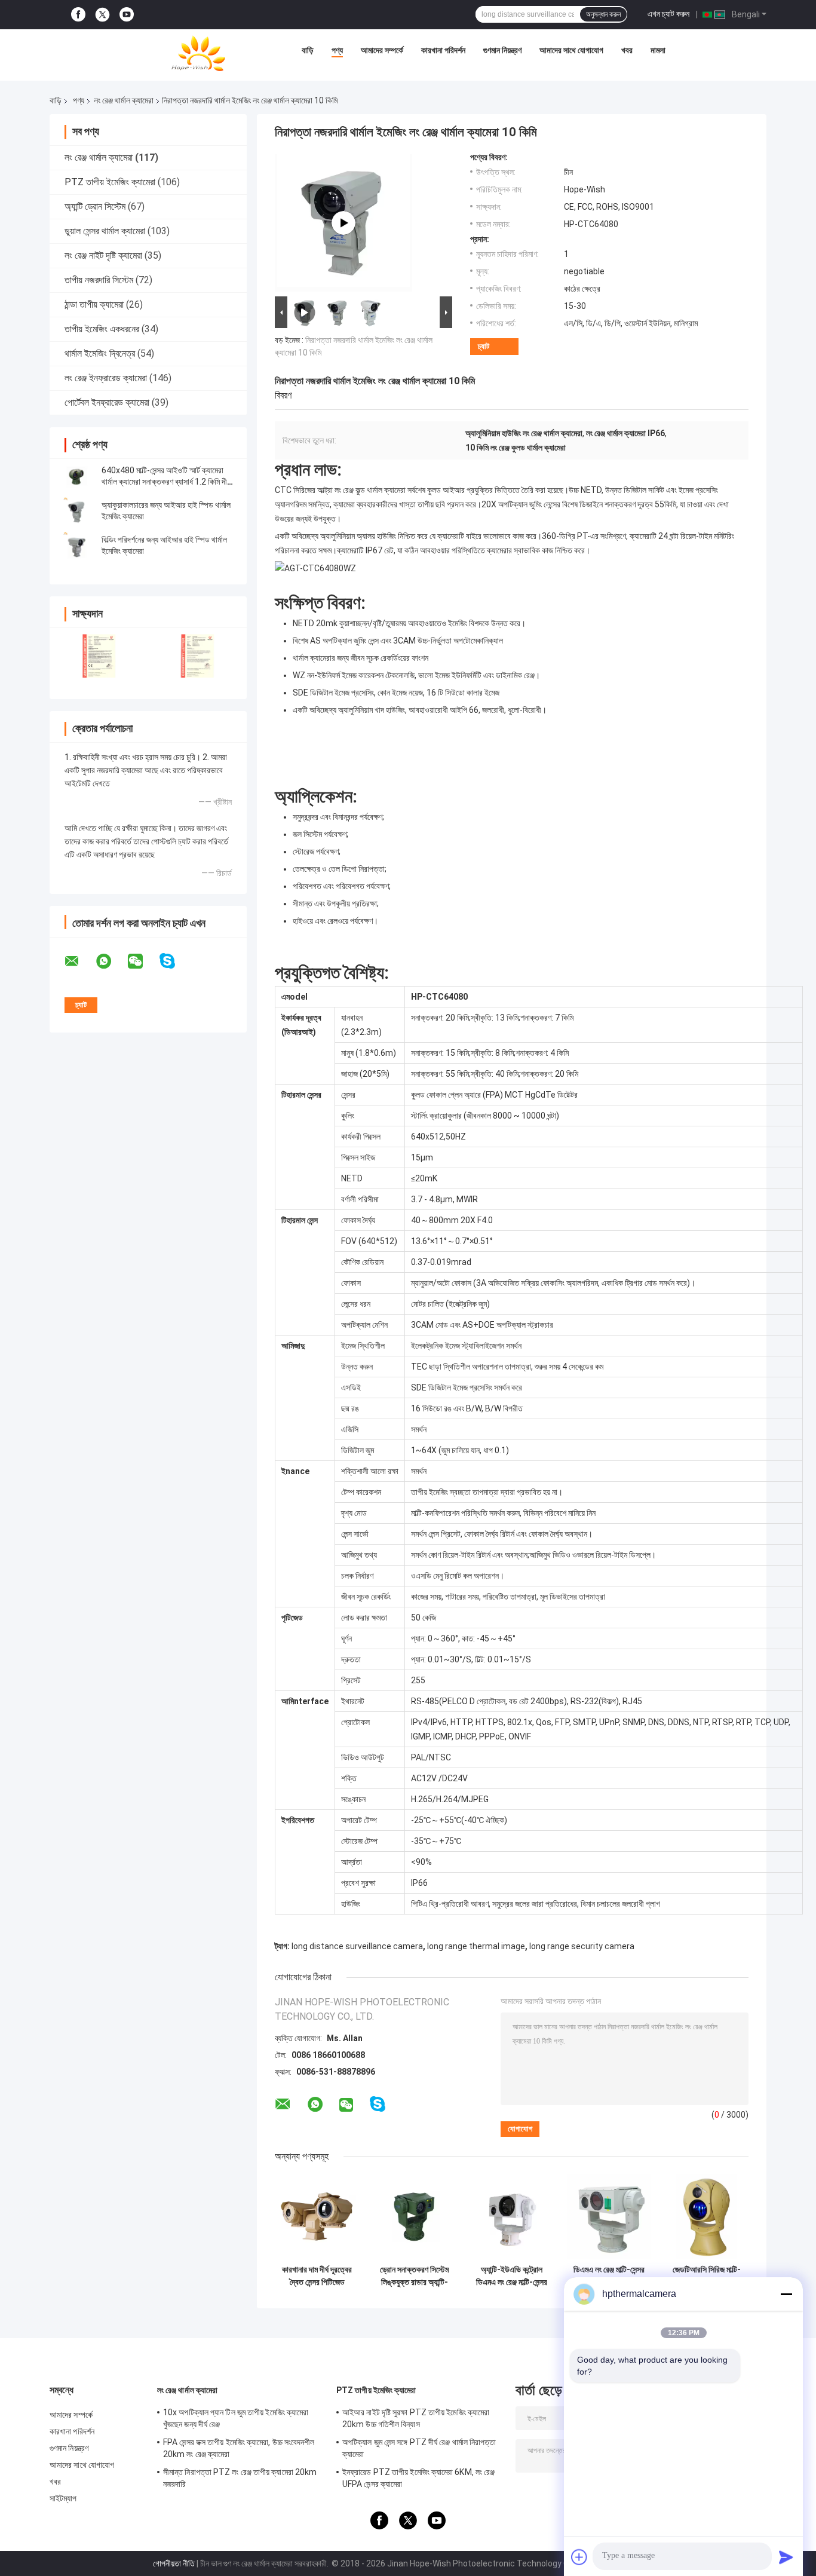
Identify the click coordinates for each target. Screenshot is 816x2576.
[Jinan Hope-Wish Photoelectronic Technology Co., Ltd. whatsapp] (111, 961)
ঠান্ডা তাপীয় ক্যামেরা (94, 304)
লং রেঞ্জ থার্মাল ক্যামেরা (124, 100)
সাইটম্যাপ (63, 2498)
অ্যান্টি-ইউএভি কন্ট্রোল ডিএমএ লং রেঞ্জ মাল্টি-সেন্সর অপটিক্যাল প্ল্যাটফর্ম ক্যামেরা (512, 2276)
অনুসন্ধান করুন (603, 14)
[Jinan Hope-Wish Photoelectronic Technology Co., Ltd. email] (79, 961)
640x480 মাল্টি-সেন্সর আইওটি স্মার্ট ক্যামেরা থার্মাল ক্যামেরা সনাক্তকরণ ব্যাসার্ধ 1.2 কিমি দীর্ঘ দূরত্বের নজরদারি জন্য (166, 482)
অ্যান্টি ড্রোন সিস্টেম (95, 206)
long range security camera (582, 1946)
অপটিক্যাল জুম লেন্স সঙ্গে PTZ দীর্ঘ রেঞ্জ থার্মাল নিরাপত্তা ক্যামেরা (419, 2448)
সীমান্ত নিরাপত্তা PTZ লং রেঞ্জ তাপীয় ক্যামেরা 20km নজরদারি (240, 2478)
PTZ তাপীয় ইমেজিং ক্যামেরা (110, 182)
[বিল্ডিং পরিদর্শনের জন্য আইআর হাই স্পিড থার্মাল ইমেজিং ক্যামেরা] (76, 546)
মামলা (658, 50)
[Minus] (786, 2294)
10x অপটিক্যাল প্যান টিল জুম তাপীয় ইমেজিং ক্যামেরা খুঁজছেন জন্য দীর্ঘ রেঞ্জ (236, 2418)
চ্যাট (484, 346)
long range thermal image (476, 1946)
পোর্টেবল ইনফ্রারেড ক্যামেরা (107, 402)
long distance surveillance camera (357, 1946)
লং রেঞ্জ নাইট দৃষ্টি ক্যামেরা (103, 255)
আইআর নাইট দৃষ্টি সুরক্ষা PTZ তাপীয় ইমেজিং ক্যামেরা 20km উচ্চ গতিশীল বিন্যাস (416, 2418)
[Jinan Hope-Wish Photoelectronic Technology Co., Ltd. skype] (175, 961)
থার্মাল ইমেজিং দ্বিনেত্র (100, 353)
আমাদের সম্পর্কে (382, 50)
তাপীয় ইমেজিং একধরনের (102, 329)
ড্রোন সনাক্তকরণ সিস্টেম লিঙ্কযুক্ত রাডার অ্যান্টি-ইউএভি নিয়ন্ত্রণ (414, 2276)
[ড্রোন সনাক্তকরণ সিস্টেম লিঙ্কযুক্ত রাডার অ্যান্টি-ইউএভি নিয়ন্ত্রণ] (414, 2217)
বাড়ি (308, 50)
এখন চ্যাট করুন (668, 14)
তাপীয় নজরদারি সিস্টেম (99, 280)
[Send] (786, 2557)
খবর (627, 50)
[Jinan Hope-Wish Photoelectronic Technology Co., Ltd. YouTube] (127, 15)
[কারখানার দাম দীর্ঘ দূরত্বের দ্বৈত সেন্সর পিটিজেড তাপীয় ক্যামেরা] (317, 2217)
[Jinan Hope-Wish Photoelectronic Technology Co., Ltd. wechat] (143, 961)
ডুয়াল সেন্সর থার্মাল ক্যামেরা (105, 231)
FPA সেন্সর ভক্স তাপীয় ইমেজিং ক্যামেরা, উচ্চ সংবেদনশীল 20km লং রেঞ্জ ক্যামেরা (239, 2448)
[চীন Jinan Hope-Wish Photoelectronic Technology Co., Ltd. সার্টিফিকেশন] (99, 656)
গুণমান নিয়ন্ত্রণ (502, 50)
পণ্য (337, 50)
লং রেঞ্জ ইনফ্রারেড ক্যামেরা (106, 378)
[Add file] (579, 2557)
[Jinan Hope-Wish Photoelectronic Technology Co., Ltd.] (198, 53)
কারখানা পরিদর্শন (443, 50)
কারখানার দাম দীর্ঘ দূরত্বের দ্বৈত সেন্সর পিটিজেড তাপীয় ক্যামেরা (317, 2276)
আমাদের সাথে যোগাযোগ (571, 50)
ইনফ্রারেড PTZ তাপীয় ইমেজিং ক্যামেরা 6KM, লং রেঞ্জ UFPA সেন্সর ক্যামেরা (418, 2478)
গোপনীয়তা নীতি (174, 2563)
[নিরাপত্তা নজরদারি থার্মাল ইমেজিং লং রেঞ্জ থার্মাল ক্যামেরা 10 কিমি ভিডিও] (343, 223)
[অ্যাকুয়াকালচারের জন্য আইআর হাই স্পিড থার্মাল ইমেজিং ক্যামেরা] (76, 511)
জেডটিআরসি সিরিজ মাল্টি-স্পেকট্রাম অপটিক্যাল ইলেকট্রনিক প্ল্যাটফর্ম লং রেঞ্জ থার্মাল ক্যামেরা (707, 2276)
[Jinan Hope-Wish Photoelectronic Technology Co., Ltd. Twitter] (102, 15)
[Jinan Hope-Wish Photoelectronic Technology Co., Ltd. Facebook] (78, 15)
